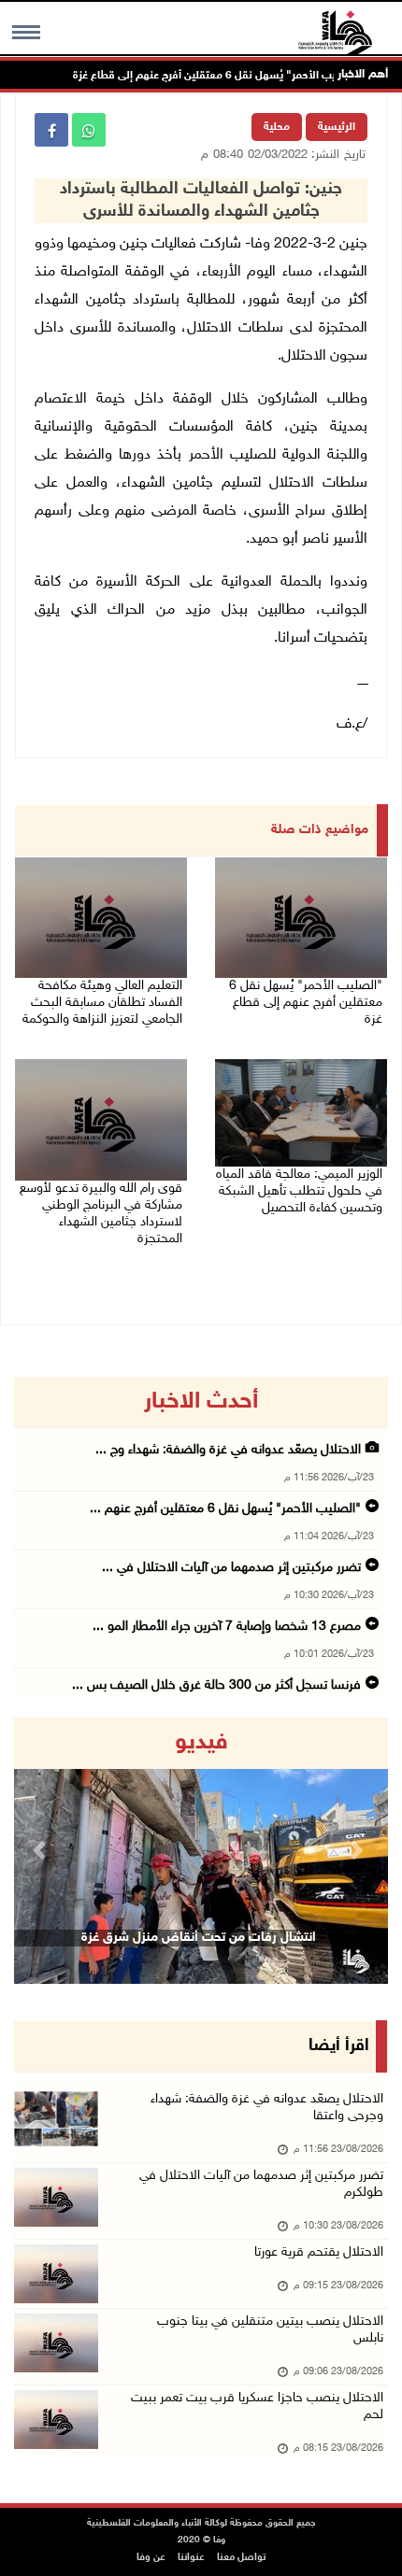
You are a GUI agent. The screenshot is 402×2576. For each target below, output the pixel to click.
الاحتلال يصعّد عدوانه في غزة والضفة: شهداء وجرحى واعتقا (267, 2108)
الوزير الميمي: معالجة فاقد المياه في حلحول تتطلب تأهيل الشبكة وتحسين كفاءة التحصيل (299, 1191)
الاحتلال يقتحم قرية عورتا (319, 2252)
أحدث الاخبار (201, 1402)
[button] (42, 1851)
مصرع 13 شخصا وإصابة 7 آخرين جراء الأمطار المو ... (227, 1627)
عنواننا (191, 2558)
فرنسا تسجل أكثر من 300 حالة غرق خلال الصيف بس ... (216, 1685)
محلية (277, 127)
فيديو (201, 1743)
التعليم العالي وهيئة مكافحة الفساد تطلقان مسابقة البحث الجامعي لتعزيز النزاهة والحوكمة (102, 1003)
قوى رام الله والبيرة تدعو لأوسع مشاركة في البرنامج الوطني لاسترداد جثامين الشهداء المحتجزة (101, 1214)
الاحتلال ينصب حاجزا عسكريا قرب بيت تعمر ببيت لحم (257, 2406)
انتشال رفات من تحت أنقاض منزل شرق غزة (199, 1938)
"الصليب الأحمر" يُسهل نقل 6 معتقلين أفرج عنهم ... (225, 1509)
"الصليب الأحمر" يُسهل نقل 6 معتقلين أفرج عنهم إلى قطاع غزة (249, 76)
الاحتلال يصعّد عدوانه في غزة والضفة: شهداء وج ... (228, 1450)
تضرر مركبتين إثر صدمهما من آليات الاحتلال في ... (231, 1568)
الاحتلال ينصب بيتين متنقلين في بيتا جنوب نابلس (270, 2330)
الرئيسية (337, 127)
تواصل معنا (241, 2558)
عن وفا (151, 2558)
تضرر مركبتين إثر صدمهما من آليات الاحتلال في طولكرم (261, 2184)
